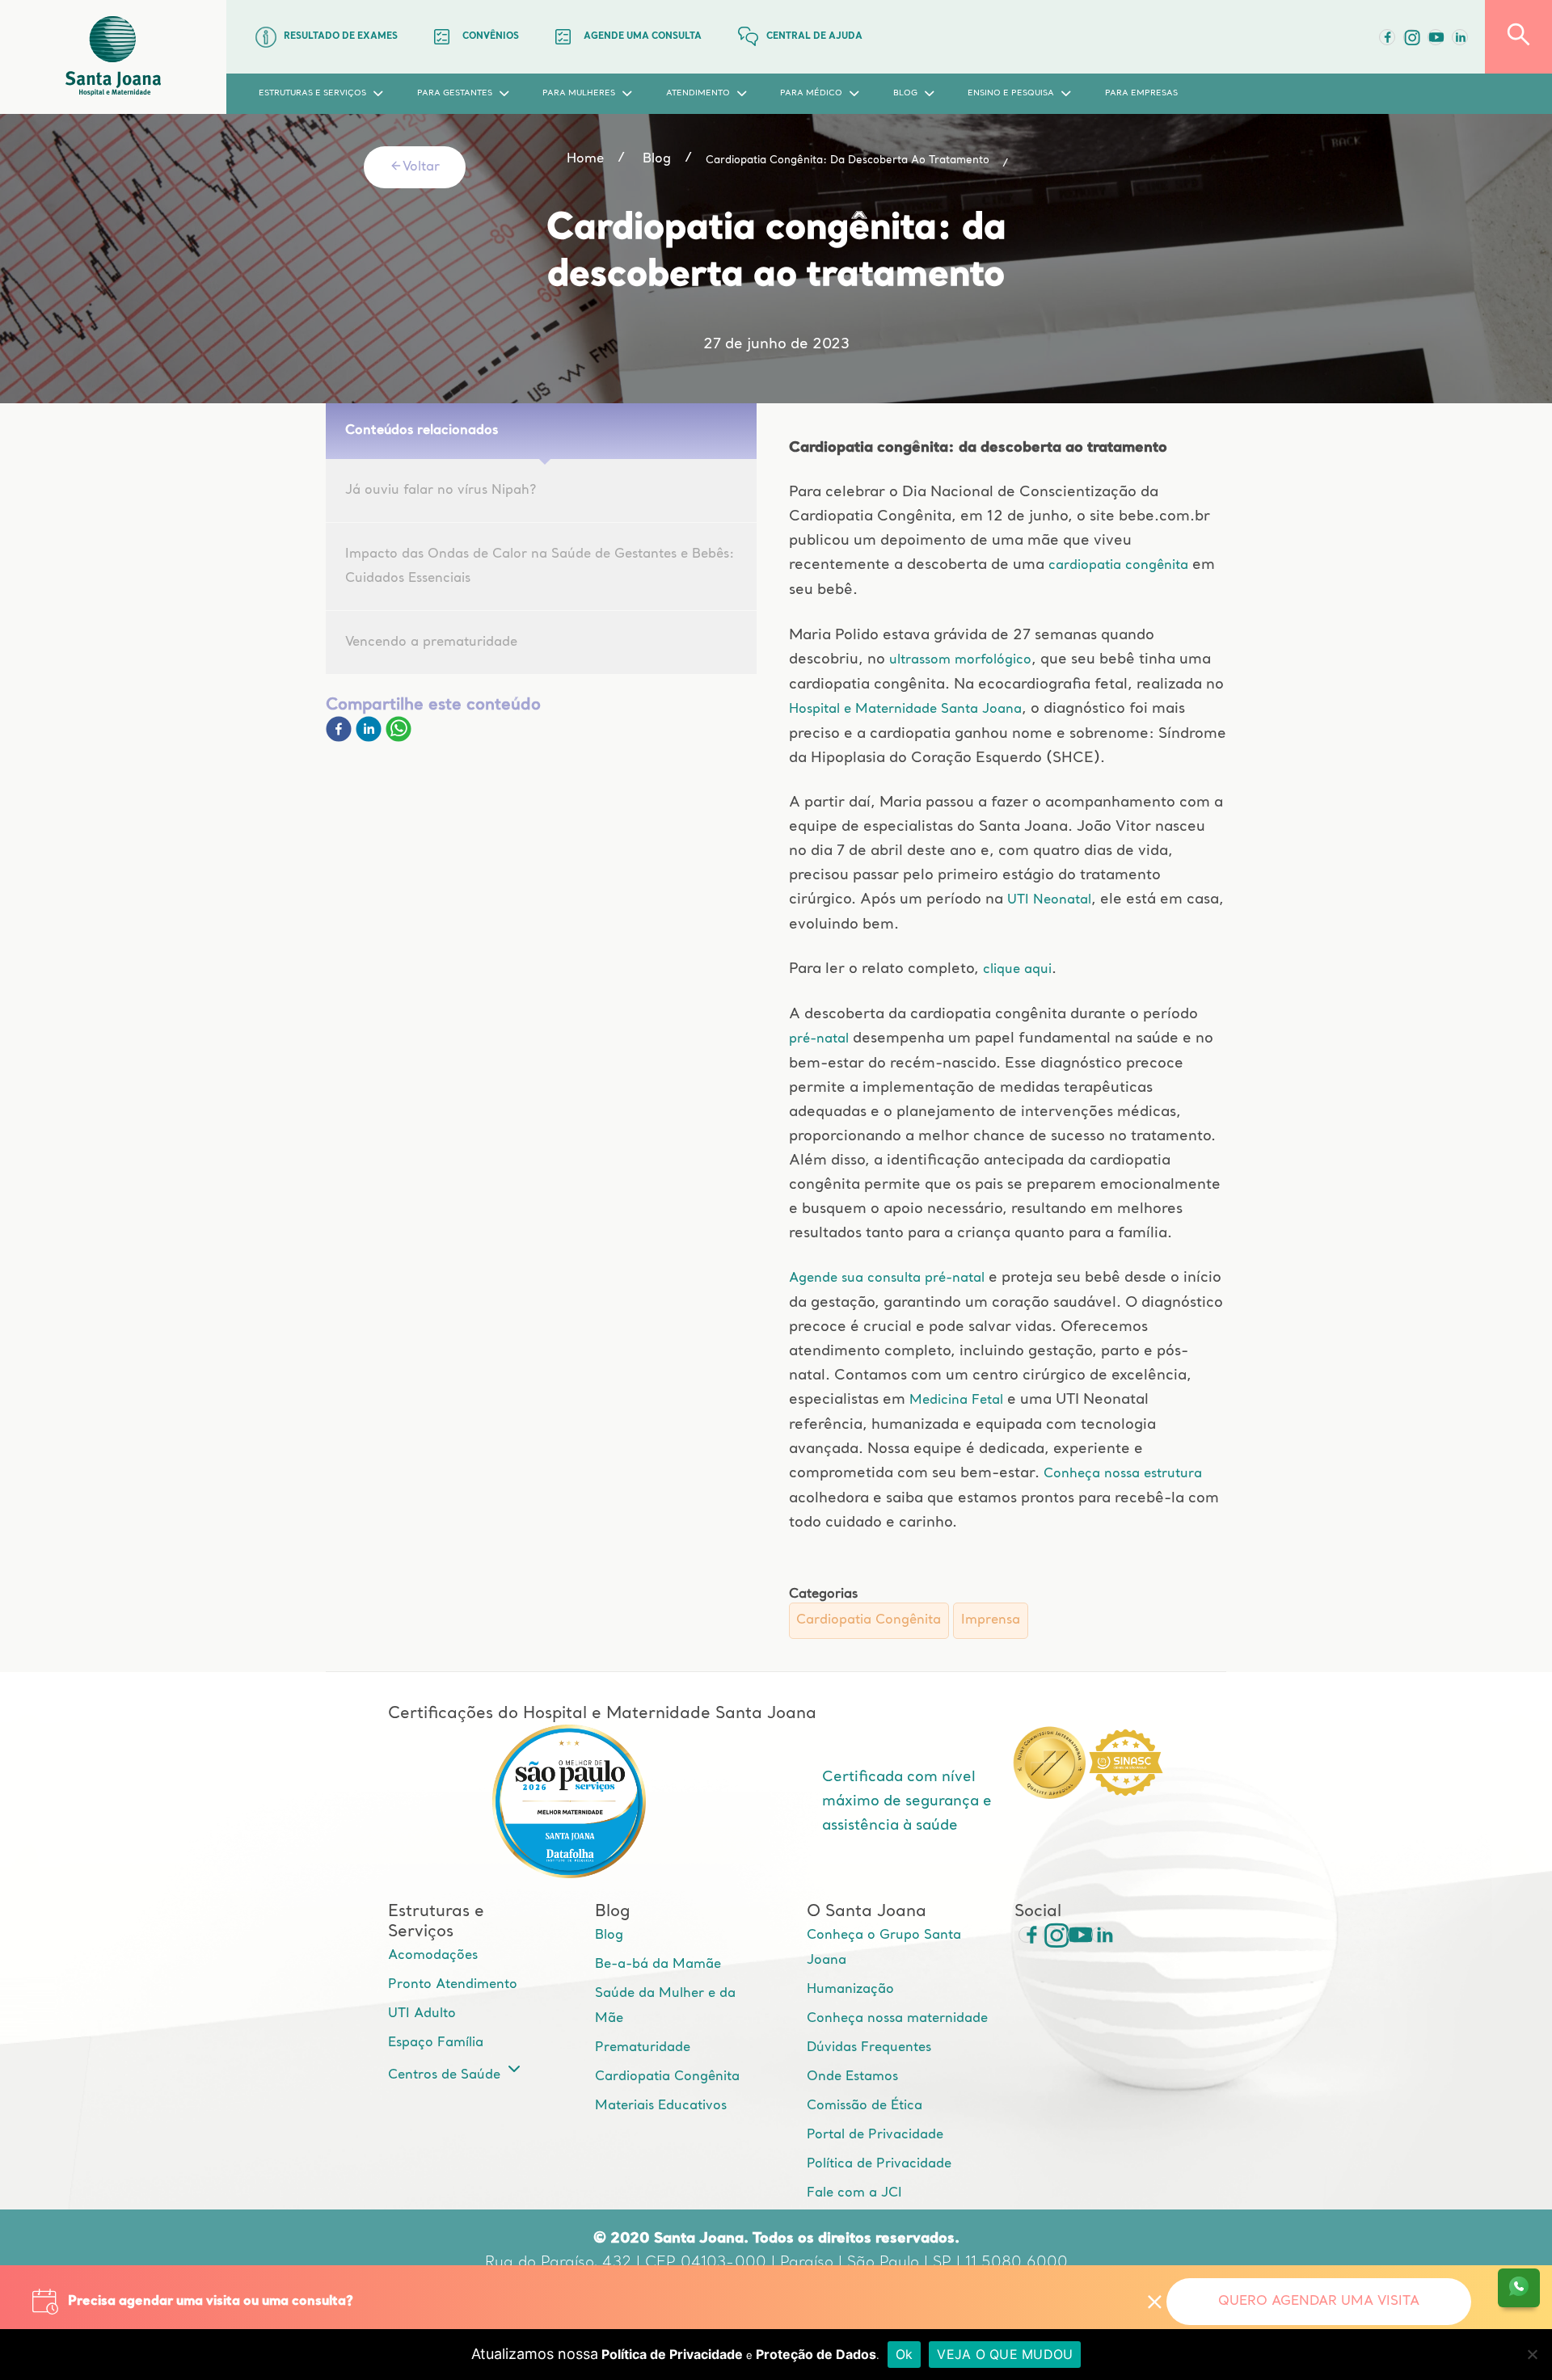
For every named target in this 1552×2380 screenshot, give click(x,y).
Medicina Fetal (956, 1401)
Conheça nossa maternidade (897, 2019)
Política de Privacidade (879, 2164)
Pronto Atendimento (453, 1985)
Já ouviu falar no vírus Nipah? (441, 491)
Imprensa (991, 1620)
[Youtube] (1436, 37)
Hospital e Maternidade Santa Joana (905, 710)
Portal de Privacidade (875, 2135)
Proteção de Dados (816, 2354)
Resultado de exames (341, 37)
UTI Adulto (422, 2014)
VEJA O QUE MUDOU (1005, 2354)
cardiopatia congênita (1116, 566)
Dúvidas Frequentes (869, 2048)
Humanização (850, 1990)
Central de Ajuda (814, 37)
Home (585, 159)
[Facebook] (1387, 37)
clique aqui (1017, 970)
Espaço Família (436, 2043)
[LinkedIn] (1460, 37)
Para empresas (1141, 93)
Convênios (491, 37)
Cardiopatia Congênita (869, 1620)
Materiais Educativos (661, 2106)
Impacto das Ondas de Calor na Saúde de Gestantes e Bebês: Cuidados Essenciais (540, 567)
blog (657, 159)
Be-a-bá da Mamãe (658, 1965)
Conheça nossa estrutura (1123, 1474)
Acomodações (433, 1956)
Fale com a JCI (854, 2193)
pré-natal (821, 1039)
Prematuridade (643, 2048)
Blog (609, 1936)
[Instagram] (1051, 1935)
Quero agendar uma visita (1319, 2302)
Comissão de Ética (865, 2106)
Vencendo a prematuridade (431, 642)
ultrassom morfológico (960, 660)
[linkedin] (371, 739)
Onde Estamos (852, 2077)
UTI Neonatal (1049, 900)
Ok (905, 2354)
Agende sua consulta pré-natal (887, 1278)
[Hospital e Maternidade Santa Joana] (113, 57)
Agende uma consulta (643, 37)
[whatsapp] (399, 739)
